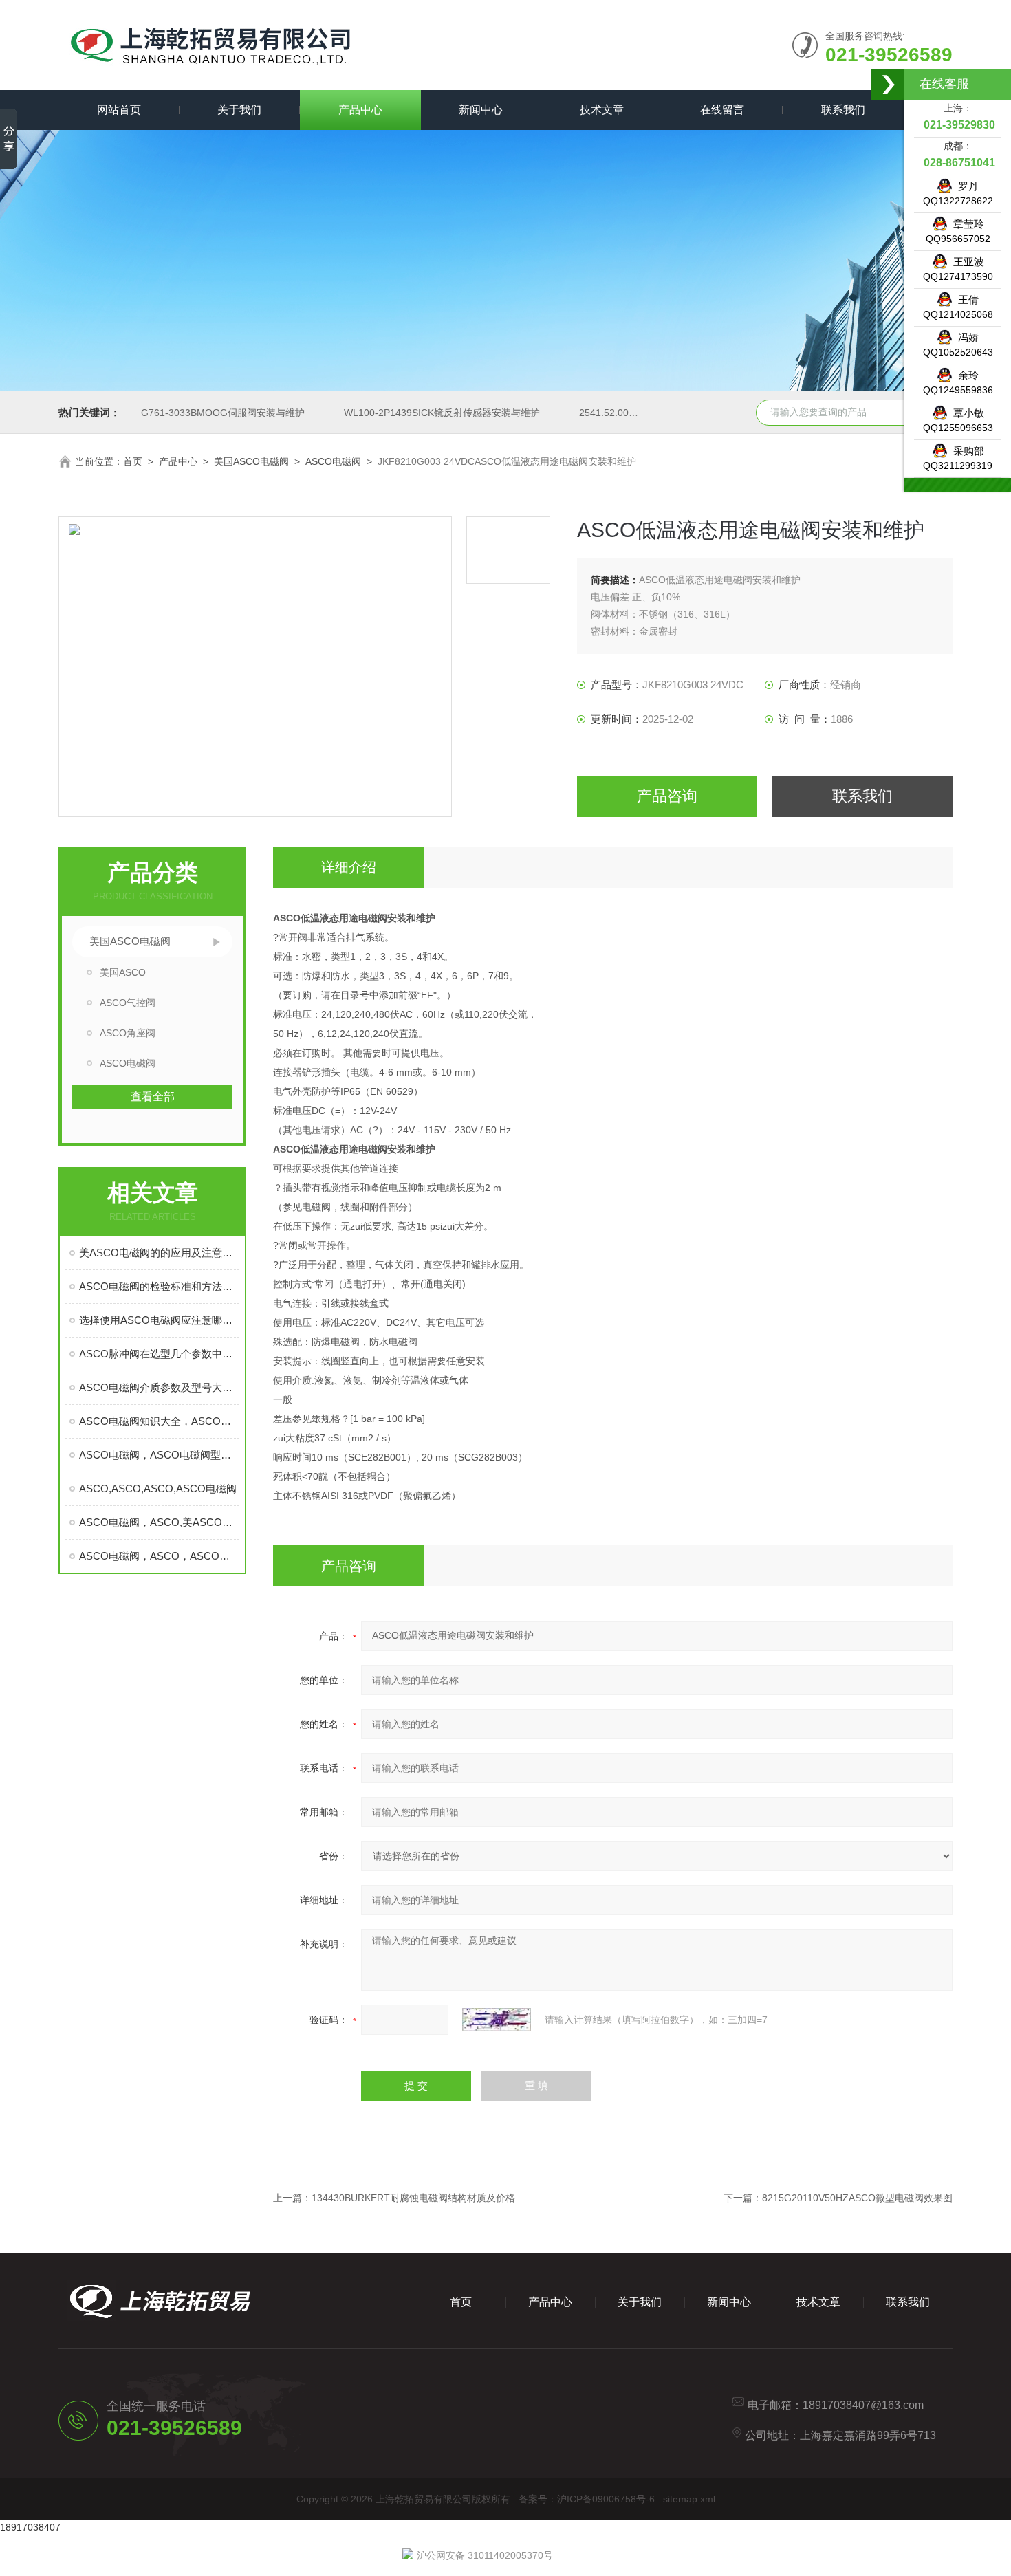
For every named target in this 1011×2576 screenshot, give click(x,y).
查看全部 (153, 1096)
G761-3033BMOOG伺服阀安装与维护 (223, 413)
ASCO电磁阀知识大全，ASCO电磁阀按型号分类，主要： (159, 1421)
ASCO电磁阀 (333, 461)
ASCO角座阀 (128, 1033)
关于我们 (239, 110)
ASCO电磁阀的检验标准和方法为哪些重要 (159, 1286)
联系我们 (843, 110)
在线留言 (722, 110)
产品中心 (360, 110)
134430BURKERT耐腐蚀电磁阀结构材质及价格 (413, 2198)
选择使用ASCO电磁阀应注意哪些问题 (159, 1320)
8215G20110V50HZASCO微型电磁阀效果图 (857, 2198)
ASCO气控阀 (128, 1003)
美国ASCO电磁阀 (251, 461)
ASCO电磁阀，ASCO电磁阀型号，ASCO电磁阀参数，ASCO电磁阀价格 (159, 1455)
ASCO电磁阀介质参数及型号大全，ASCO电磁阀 (159, 1387)
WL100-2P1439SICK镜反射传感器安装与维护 (442, 413)
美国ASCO (123, 972)
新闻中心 (481, 110)
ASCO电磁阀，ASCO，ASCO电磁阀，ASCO (159, 1556)
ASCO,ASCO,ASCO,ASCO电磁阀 (158, 1488)
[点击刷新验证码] (497, 2020)
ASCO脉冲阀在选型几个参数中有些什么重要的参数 (159, 1354)
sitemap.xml (689, 2499)
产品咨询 (667, 796)
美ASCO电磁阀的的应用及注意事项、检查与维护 (159, 1253)
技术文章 (602, 110)
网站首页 (119, 110)
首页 (133, 461)
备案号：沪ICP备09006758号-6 (587, 2499)
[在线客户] (889, 84)
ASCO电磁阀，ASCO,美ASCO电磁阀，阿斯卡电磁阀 (159, 1522)
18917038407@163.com (863, 2405)
